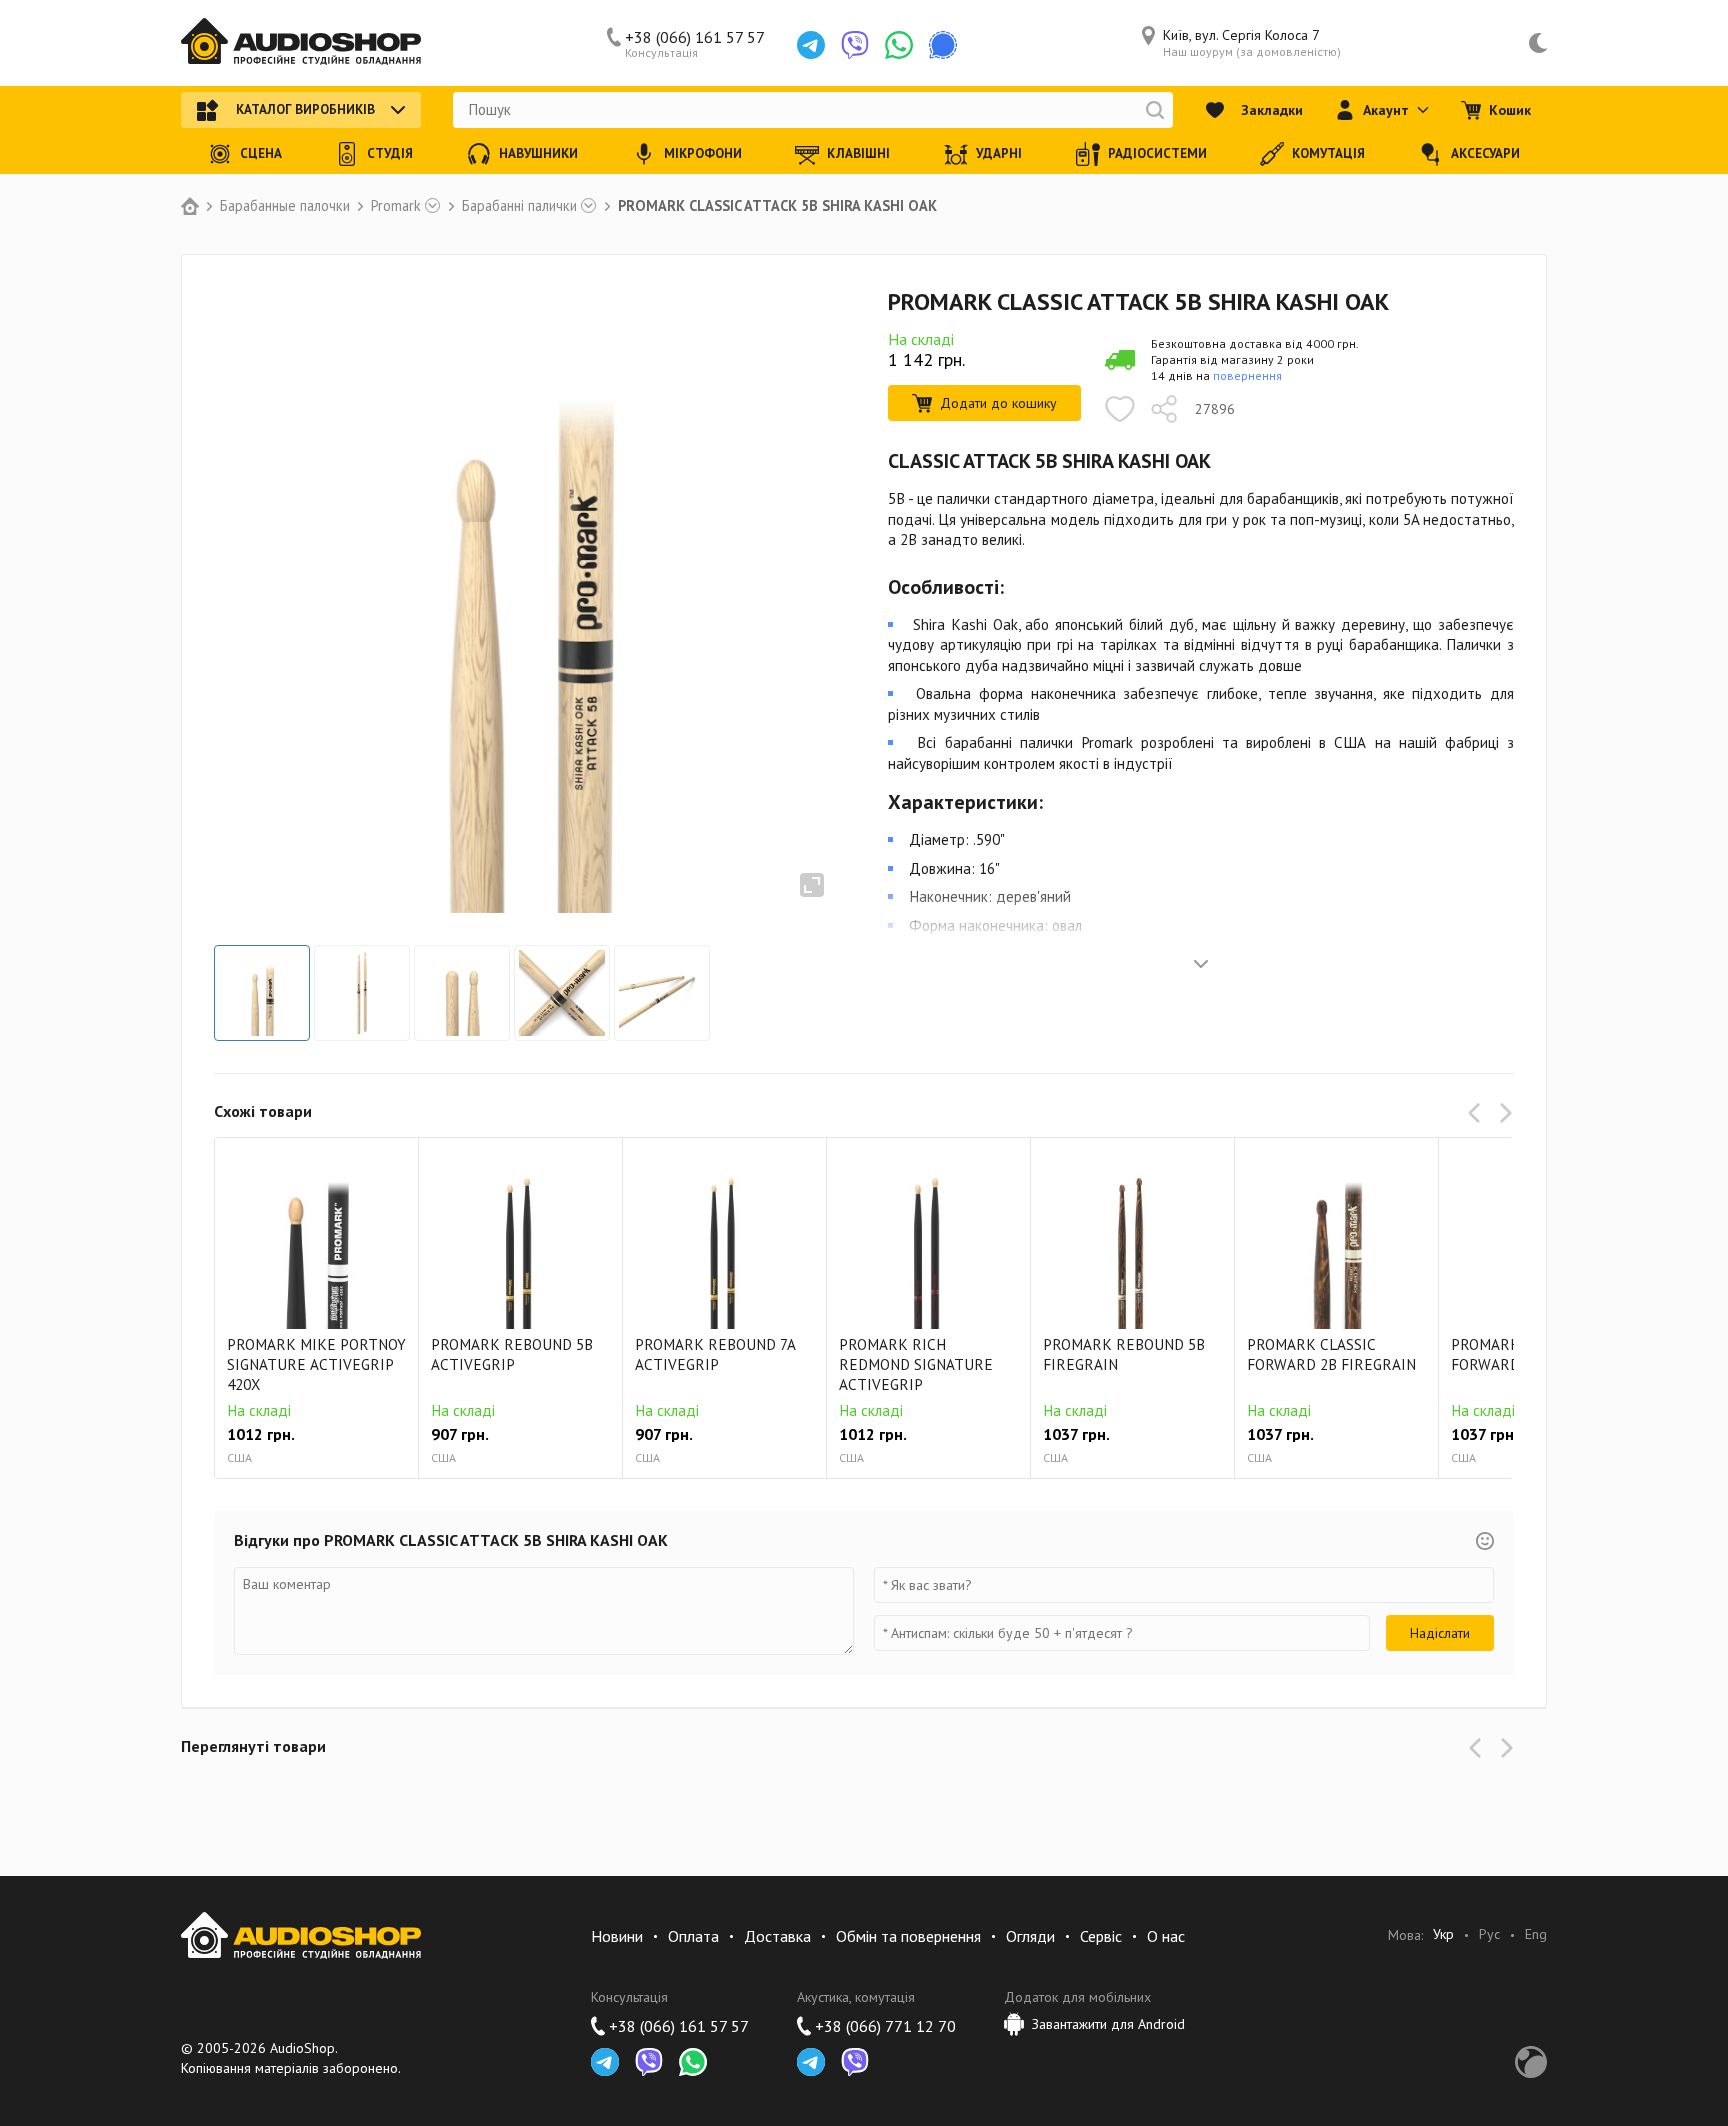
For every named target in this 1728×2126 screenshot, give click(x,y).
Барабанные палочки (285, 206)
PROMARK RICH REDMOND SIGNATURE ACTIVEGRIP (916, 1364)
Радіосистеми (1157, 153)
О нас (1166, 1936)
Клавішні (858, 153)
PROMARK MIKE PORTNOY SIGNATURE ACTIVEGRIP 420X (316, 1364)
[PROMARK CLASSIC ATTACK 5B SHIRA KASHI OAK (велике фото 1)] (262, 993)
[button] (1478, 1113)
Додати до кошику (998, 403)
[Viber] (855, 45)
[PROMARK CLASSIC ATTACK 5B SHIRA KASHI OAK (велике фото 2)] (362, 993)
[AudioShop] (301, 43)
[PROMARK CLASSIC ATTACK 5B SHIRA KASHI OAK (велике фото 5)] (662, 993)
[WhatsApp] (899, 45)
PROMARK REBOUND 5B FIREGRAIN (1124, 1354)
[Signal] (943, 45)
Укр (1443, 1934)
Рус (1489, 1934)
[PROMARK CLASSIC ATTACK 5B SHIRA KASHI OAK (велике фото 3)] (462, 993)
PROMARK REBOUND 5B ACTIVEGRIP (512, 1354)
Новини (617, 1936)
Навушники (538, 153)
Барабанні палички (519, 206)
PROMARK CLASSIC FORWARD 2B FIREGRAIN (1331, 1354)
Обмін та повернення (908, 1936)
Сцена (261, 153)
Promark (396, 206)
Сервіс (1101, 1936)
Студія (390, 153)
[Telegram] (811, 45)
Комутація (1328, 153)
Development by (1531, 2062)
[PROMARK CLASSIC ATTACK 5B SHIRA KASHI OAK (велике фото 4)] (562, 993)
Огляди (1030, 1936)
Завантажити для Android (1108, 2024)
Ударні (999, 153)
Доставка (777, 1936)
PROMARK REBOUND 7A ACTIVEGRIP (715, 1354)
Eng (1536, 1934)
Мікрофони (703, 153)
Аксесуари (1485, 153)
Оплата (693, 1936)
